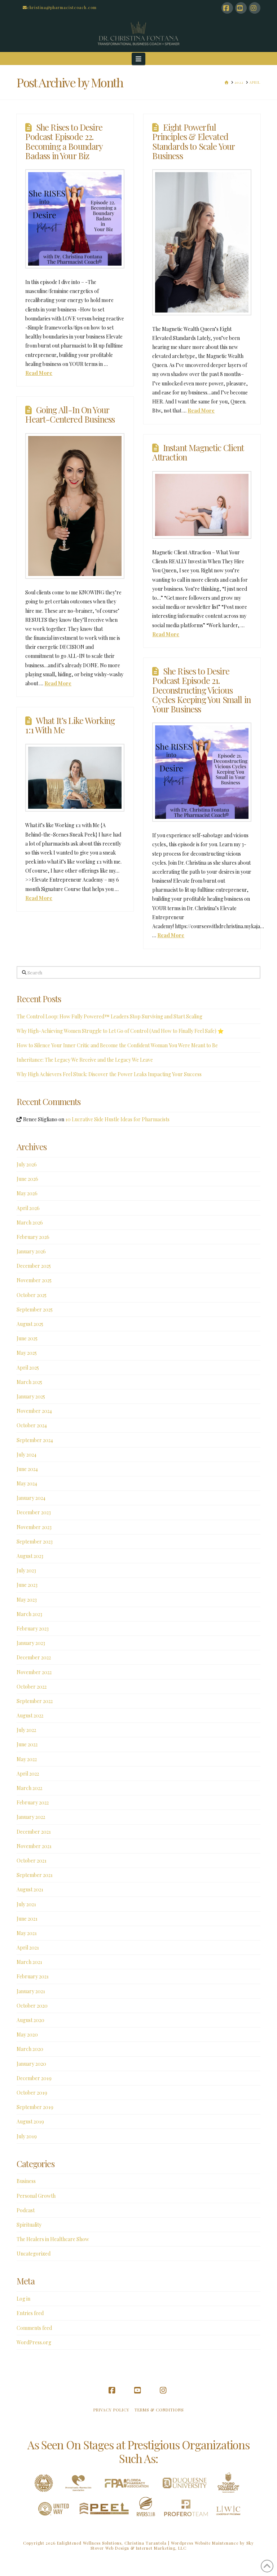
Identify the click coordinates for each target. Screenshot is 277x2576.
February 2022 (33, 1802)
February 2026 (33, 1237)
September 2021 (35, 1875)
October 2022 (32, 1687)
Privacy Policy (111, 2410)
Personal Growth (36, 2196)
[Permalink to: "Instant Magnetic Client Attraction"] (202, 505)
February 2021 (33, 1976)
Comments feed (34, 2328)
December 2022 (34, 1657)
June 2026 (27, 1179)
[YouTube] (241, 8)
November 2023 (34, 1527)
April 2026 (28, 1208)
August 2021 (30, 1889)
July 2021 (26, 1904)
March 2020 (30, 2049)
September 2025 (35, 1309)
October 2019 (32, 2093)
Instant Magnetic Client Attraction (198, 452)
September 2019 (35, 2107)
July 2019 (27, 2136)
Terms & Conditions (159, 2410)
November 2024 (34, 1411)
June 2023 (27, 1585)
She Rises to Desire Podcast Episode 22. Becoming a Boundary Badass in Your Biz (64, 141)
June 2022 (27, 1744)
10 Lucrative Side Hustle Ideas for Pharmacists (117, 1119)
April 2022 (28, 1774)
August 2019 (30, 2121)
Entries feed (30, 2313)
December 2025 (34, 1266)
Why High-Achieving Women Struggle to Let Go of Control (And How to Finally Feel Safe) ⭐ (120, 1031)
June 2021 (27, 1919)
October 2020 (32, 2006)
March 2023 (29, 1614)
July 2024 (27, 1455)
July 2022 (26, 1730)
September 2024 (35, 1440)
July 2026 (27, 1164)
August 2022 (30, 1715)
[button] (139, 59)
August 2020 (30, 2020)
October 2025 (32, 1295)
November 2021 (34, 1846)
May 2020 (27, 2034)
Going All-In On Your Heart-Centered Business (70, 414)
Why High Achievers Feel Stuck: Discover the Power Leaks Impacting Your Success (109, 1074)
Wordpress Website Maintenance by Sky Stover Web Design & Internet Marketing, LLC (172, 2546)
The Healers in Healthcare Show (53, 2239)
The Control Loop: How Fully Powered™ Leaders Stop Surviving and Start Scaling (109, 1016)
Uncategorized (34, 2254)
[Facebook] (227, 8)
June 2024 (27, 1469)
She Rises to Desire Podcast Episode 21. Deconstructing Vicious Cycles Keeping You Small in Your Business (201, 690)
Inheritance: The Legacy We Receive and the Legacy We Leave (85, 1060)
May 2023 (27, 1600)
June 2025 (27, 1338)
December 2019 (34, 2078)
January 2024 (31, 1498)
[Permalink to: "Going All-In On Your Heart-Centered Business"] (75, 506)
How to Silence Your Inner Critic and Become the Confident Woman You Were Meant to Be (117, 1045)
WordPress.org (34, 2342)
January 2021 (31, 1991)
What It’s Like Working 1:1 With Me (70, 725)
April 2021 (28, 1948)
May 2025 (27, 1353)
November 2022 (34, 1672)
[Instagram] (255, 8)
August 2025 (30, 1324)
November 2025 (34, 1280)
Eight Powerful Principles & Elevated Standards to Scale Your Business (194, 141)
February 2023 (33, 1628)
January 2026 (31, 1251)
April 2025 (28, 1368)
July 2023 (26, 1570)
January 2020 (31, 2064)
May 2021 (27, 1933)
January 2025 (31, 1396)
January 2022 (31, 1817)
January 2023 (31, 1643)
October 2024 (32, 1425)
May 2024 (27, 1483)
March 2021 (29, 1962)
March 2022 (29, 1788)
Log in (23, 2299)
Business (26, 2181)
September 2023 (35, 1542)
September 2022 (35, 1701)
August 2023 (30, 1556)
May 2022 (27, 1759)
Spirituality (29, 2225)
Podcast (26, 2210)
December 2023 (34, 1512)
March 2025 (29, 1382)
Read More (39, 373)
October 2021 (32, 1861)
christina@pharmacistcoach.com (62, 7)
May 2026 (27, 1193)
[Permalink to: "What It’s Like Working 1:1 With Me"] (75, 778)
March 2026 (30, 1222)
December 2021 (34, 1832)
